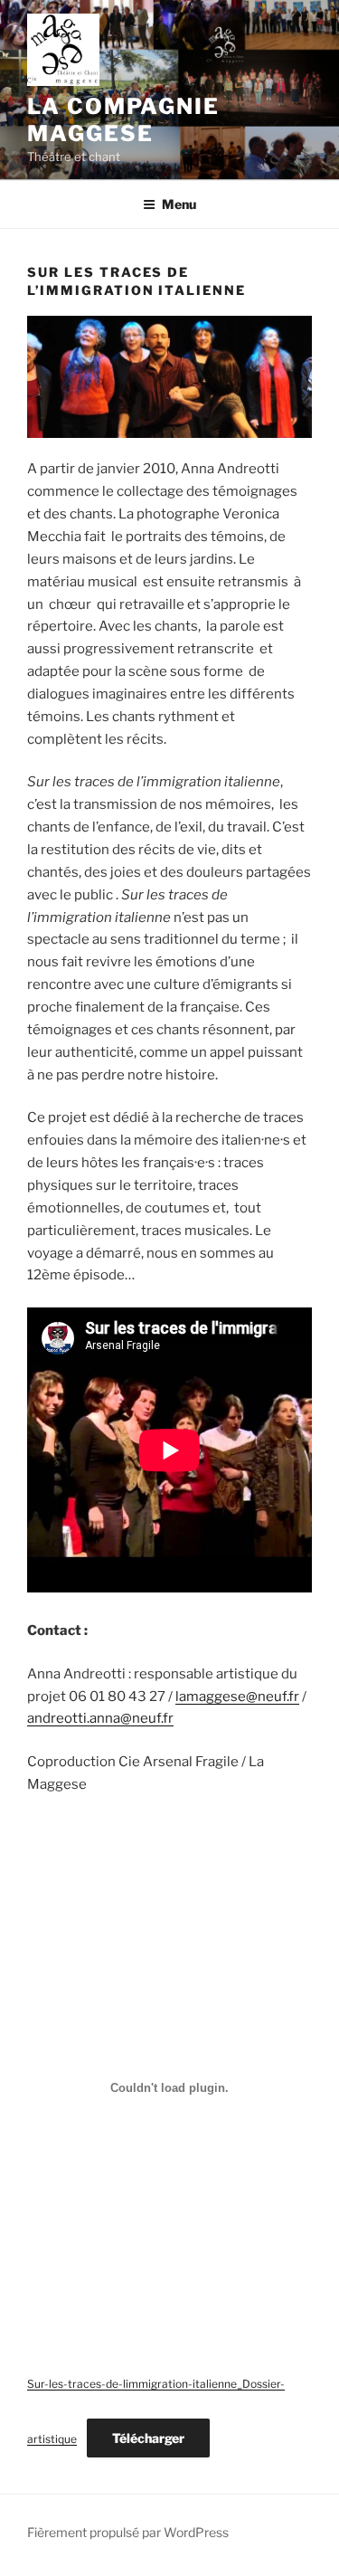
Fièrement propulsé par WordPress (128, 2532)
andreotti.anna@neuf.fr (100, 1718)
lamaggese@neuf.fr (237, 1697)
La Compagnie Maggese (123, 120)
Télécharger (148, 2438)
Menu (179, 204)
